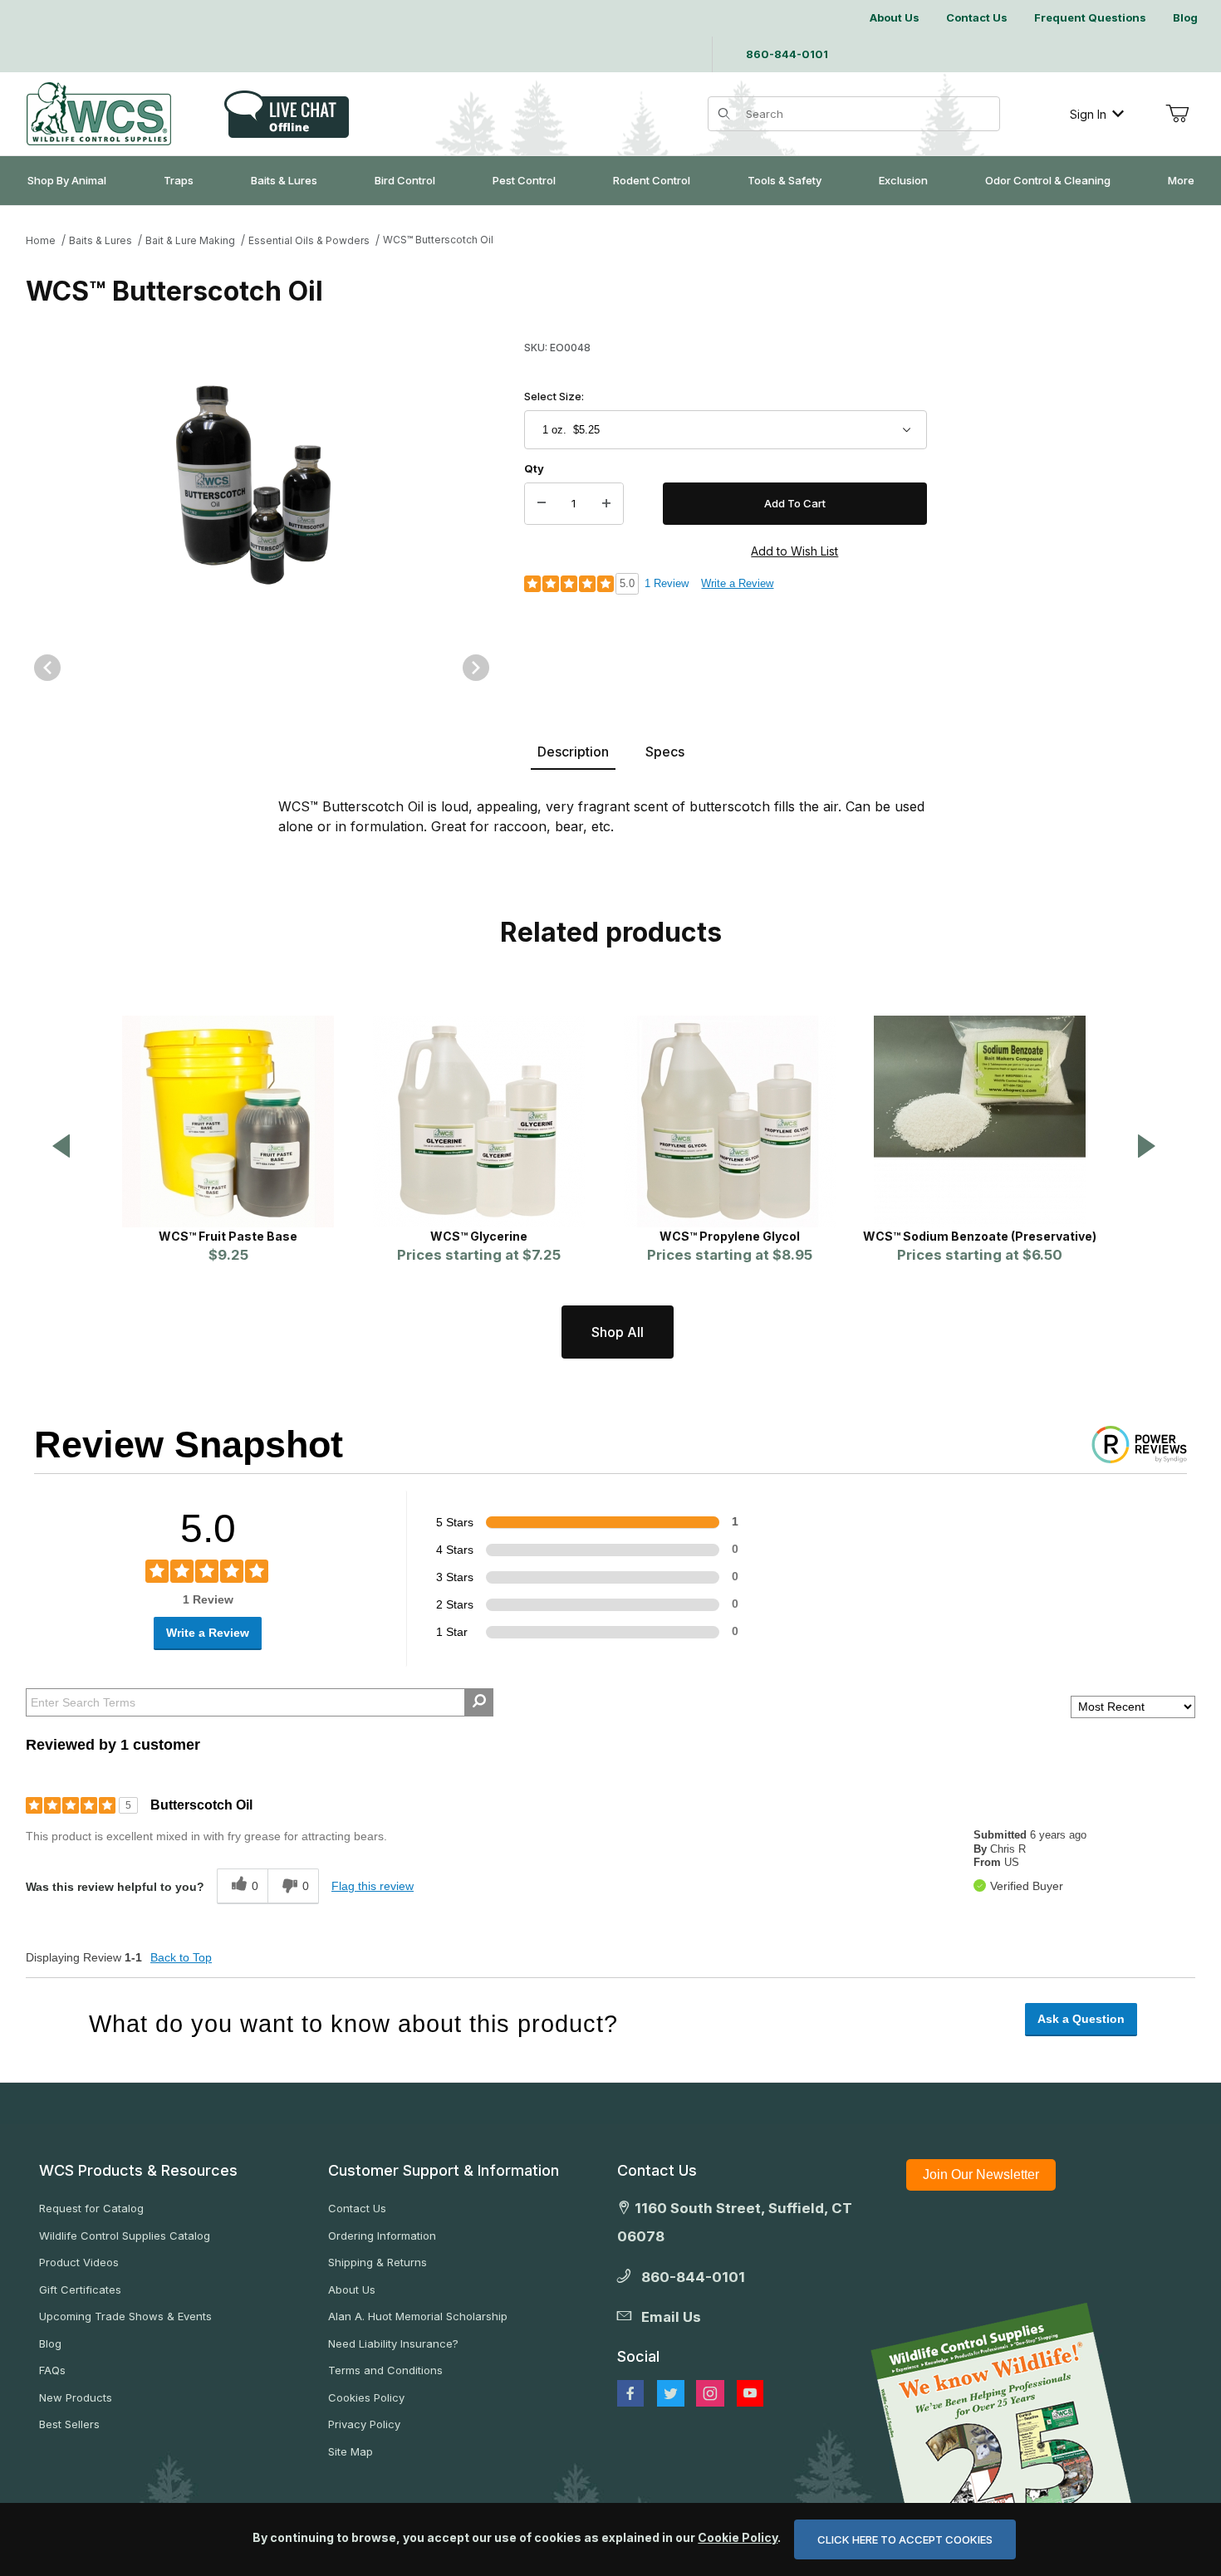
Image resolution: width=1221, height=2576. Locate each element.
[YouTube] (750, 2393)
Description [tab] (573, 752)
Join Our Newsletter (981, 2174)
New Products (76, 2397)
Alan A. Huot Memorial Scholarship (418, 2316)
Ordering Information (382, 2236)
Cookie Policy (738, 2537)
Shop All (618, 1332)
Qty (534, 468)
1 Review (667, 583)
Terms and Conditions (385, 2370)
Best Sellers (69, 2424)
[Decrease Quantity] (542, 504)
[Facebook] (630, 2393)
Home (41, 240)
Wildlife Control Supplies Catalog (125, 2236)
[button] (61, 1147)
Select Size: (554, 396)
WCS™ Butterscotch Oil (438, 240)
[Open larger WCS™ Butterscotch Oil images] (262, 480)
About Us (352, 2290)
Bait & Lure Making (190, 240)
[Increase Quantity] (606, 504)
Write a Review (737, 583)
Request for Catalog (91, 2208)
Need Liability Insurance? (393, 2343)
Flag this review (373, 1886)
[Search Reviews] (479, 1702)
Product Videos (79, 2262)
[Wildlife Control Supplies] (99, 114)
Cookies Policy (366, 2397)
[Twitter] (671, 2393)
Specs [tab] (665, 752)
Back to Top (181, 1957)
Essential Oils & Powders (309, 240)
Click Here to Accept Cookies (905, 2539)
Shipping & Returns (378, 2262)
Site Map (351, 2451)
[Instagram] (710, 2393)
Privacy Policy (364, 2424)
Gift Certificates (80, 2290)
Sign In (1088, 114)
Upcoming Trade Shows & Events (125, 2316)
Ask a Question (1081, 2019)
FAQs (52, 2370)
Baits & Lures (101, 240)
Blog (50, 2343)
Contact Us (357, 2208)
